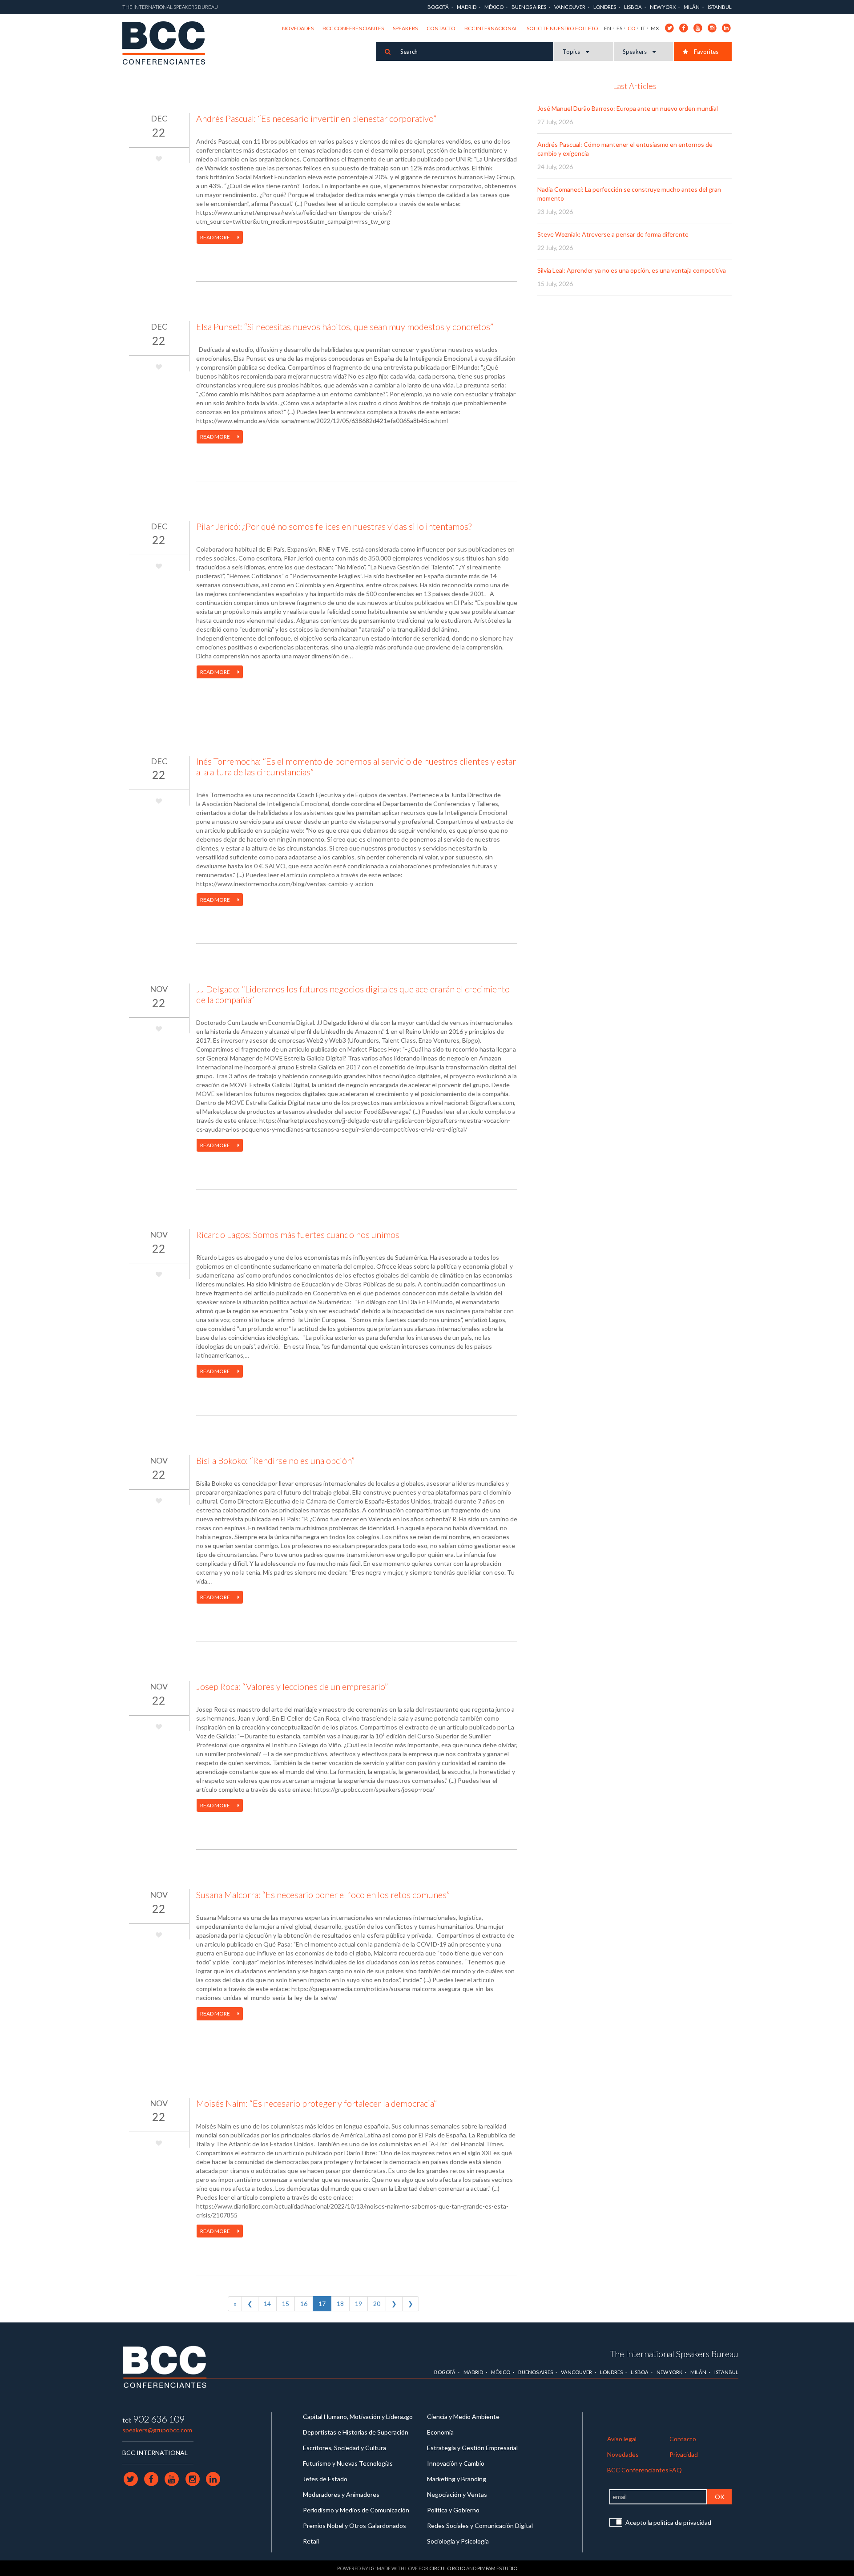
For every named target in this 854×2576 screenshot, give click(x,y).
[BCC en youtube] (698, 27)
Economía (440, 2432)
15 (286, 2304)
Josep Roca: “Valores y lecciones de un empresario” (292, 1686)
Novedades (298, 28)
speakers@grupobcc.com (157, 2430)
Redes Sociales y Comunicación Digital (480, 2526)
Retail (311, 2541)
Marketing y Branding (457, 2479)
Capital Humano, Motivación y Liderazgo (358, 2417)
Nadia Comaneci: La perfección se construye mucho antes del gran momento (629, 194)
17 (322, 2304)
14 (267, 2304)
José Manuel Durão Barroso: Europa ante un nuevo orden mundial (628, 108)
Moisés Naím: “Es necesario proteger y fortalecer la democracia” (316, 2103)
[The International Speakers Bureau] (168, 44)
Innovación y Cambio (456, 2463)
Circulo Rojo (447, 2568)
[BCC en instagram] (712, 27)
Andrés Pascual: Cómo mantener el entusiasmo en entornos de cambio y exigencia (625, 149)
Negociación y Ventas (457, 2494)
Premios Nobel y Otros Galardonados (354, 2526)
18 (340, 2304)
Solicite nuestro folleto (562, 28)
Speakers (405, 28)
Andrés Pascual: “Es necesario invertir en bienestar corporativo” (316, 118)
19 (359, 2304)
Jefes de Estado (325, 2479)
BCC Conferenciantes (353, 28)
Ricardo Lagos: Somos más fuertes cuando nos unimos (298, 1234)
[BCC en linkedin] (727, 27)
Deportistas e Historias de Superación (356, 2432)
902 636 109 (159, 2419)
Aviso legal (622, 2439)
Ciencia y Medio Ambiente (463, 2417)
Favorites (705, 52)
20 (377, 2304)
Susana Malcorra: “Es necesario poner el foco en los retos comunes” (323, 1895)
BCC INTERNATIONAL (155, 2453)
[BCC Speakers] (165, 2366)
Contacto (441, 28)
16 (304, 2304)
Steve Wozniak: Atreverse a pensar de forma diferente (613, 234)
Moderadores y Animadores (341, 2494)
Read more (216, 237)
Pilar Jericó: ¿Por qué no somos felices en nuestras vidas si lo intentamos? (334, 526)
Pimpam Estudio (497, 2568)
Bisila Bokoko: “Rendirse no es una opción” (275, 1460)
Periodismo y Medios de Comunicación (356, 2510)
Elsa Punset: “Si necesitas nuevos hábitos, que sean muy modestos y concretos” (345, 327)
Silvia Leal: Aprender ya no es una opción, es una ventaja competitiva (632, 270)
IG (372, 2568)
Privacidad (684, 2454)
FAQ (676, 2470)
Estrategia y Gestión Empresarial (472, 2448)
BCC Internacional (491, 28)
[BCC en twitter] (670, 27)
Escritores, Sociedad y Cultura (344, 2448)
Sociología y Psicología (458, 2541)
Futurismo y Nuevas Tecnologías (348, 2463)
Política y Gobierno (453, 2510)
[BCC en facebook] (684, 27)
